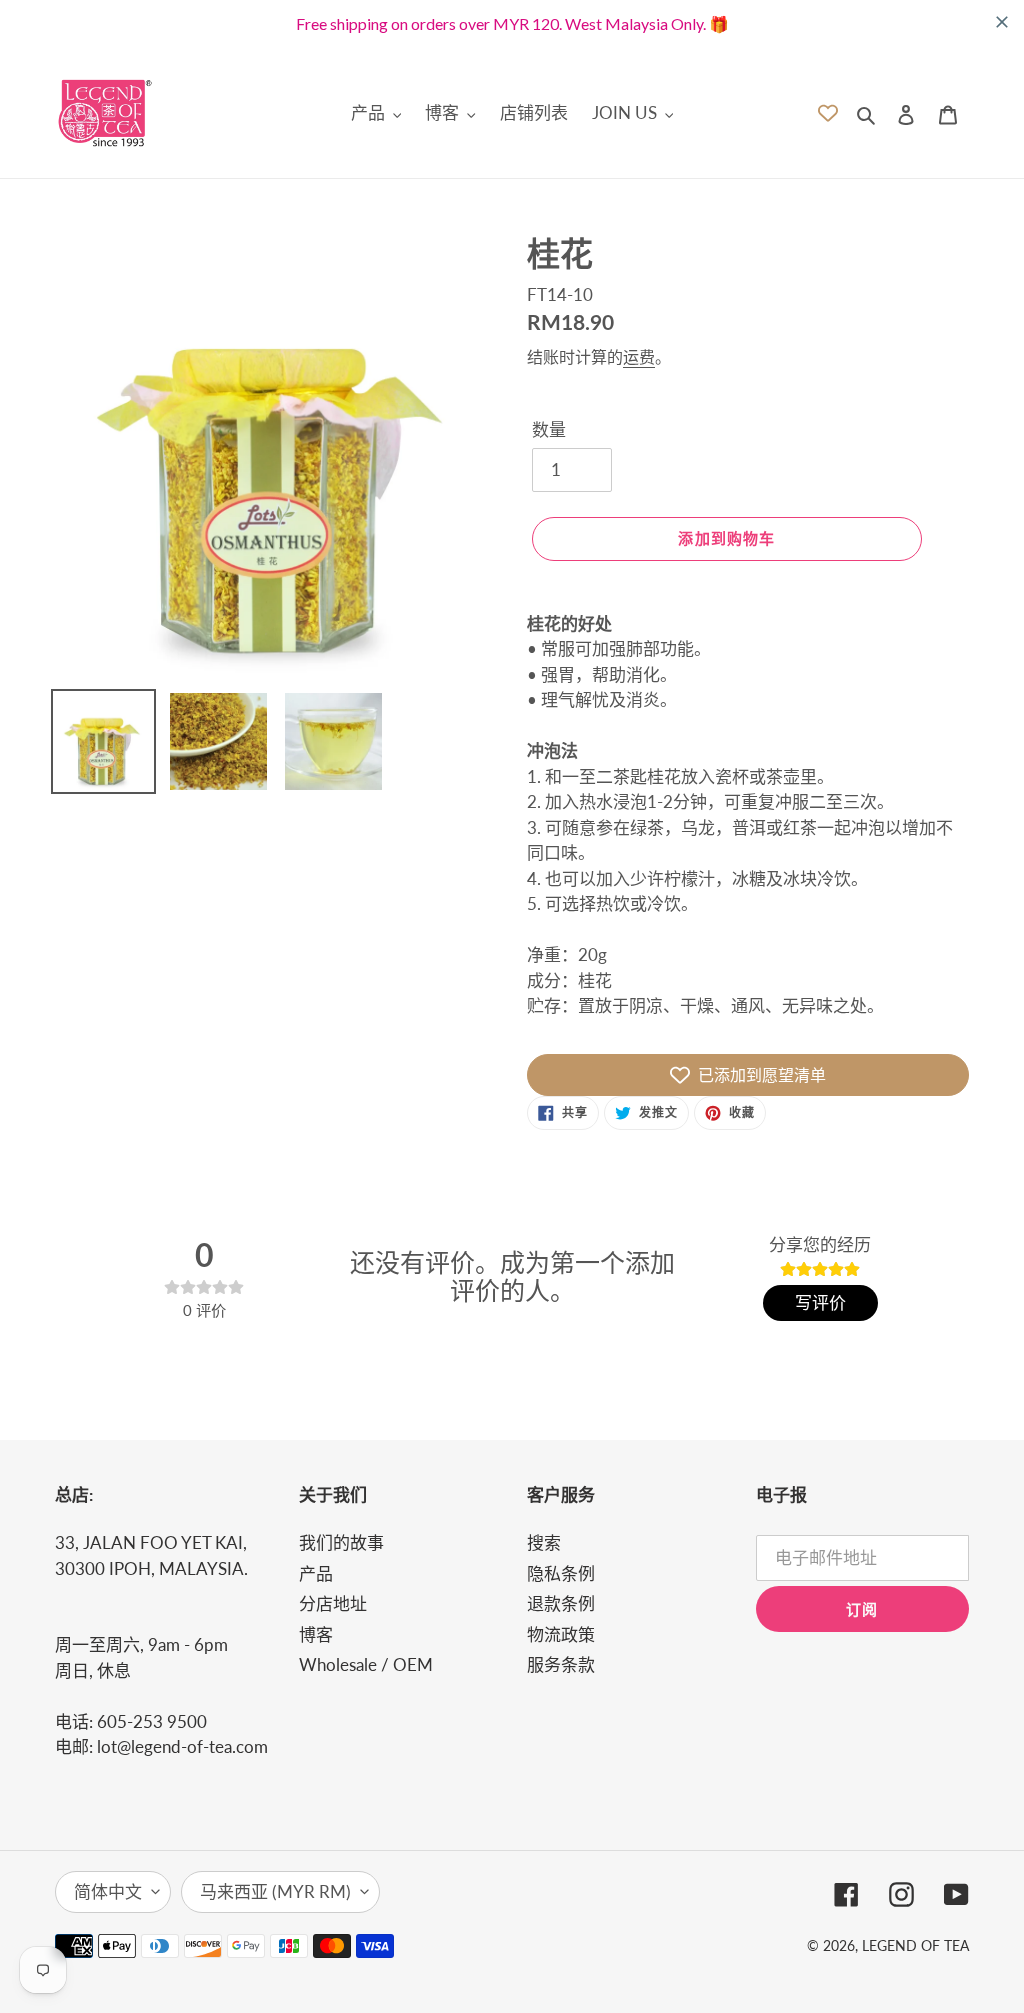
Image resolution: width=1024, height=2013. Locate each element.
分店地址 (333, 1603)
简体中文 (108, 1891)
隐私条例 (561, 1573)
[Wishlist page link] (828, 113)
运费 (639, 356)
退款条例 (561, 1603)
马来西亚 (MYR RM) (275, 1891)
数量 (549, 429)
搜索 (544, 1542)
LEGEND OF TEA (915, 1945)
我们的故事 (341, 1542)
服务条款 (561, 1664)
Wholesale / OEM (366, 1664)
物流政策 (561, 1634)
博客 (316, 1634)
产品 (316, 1573)
